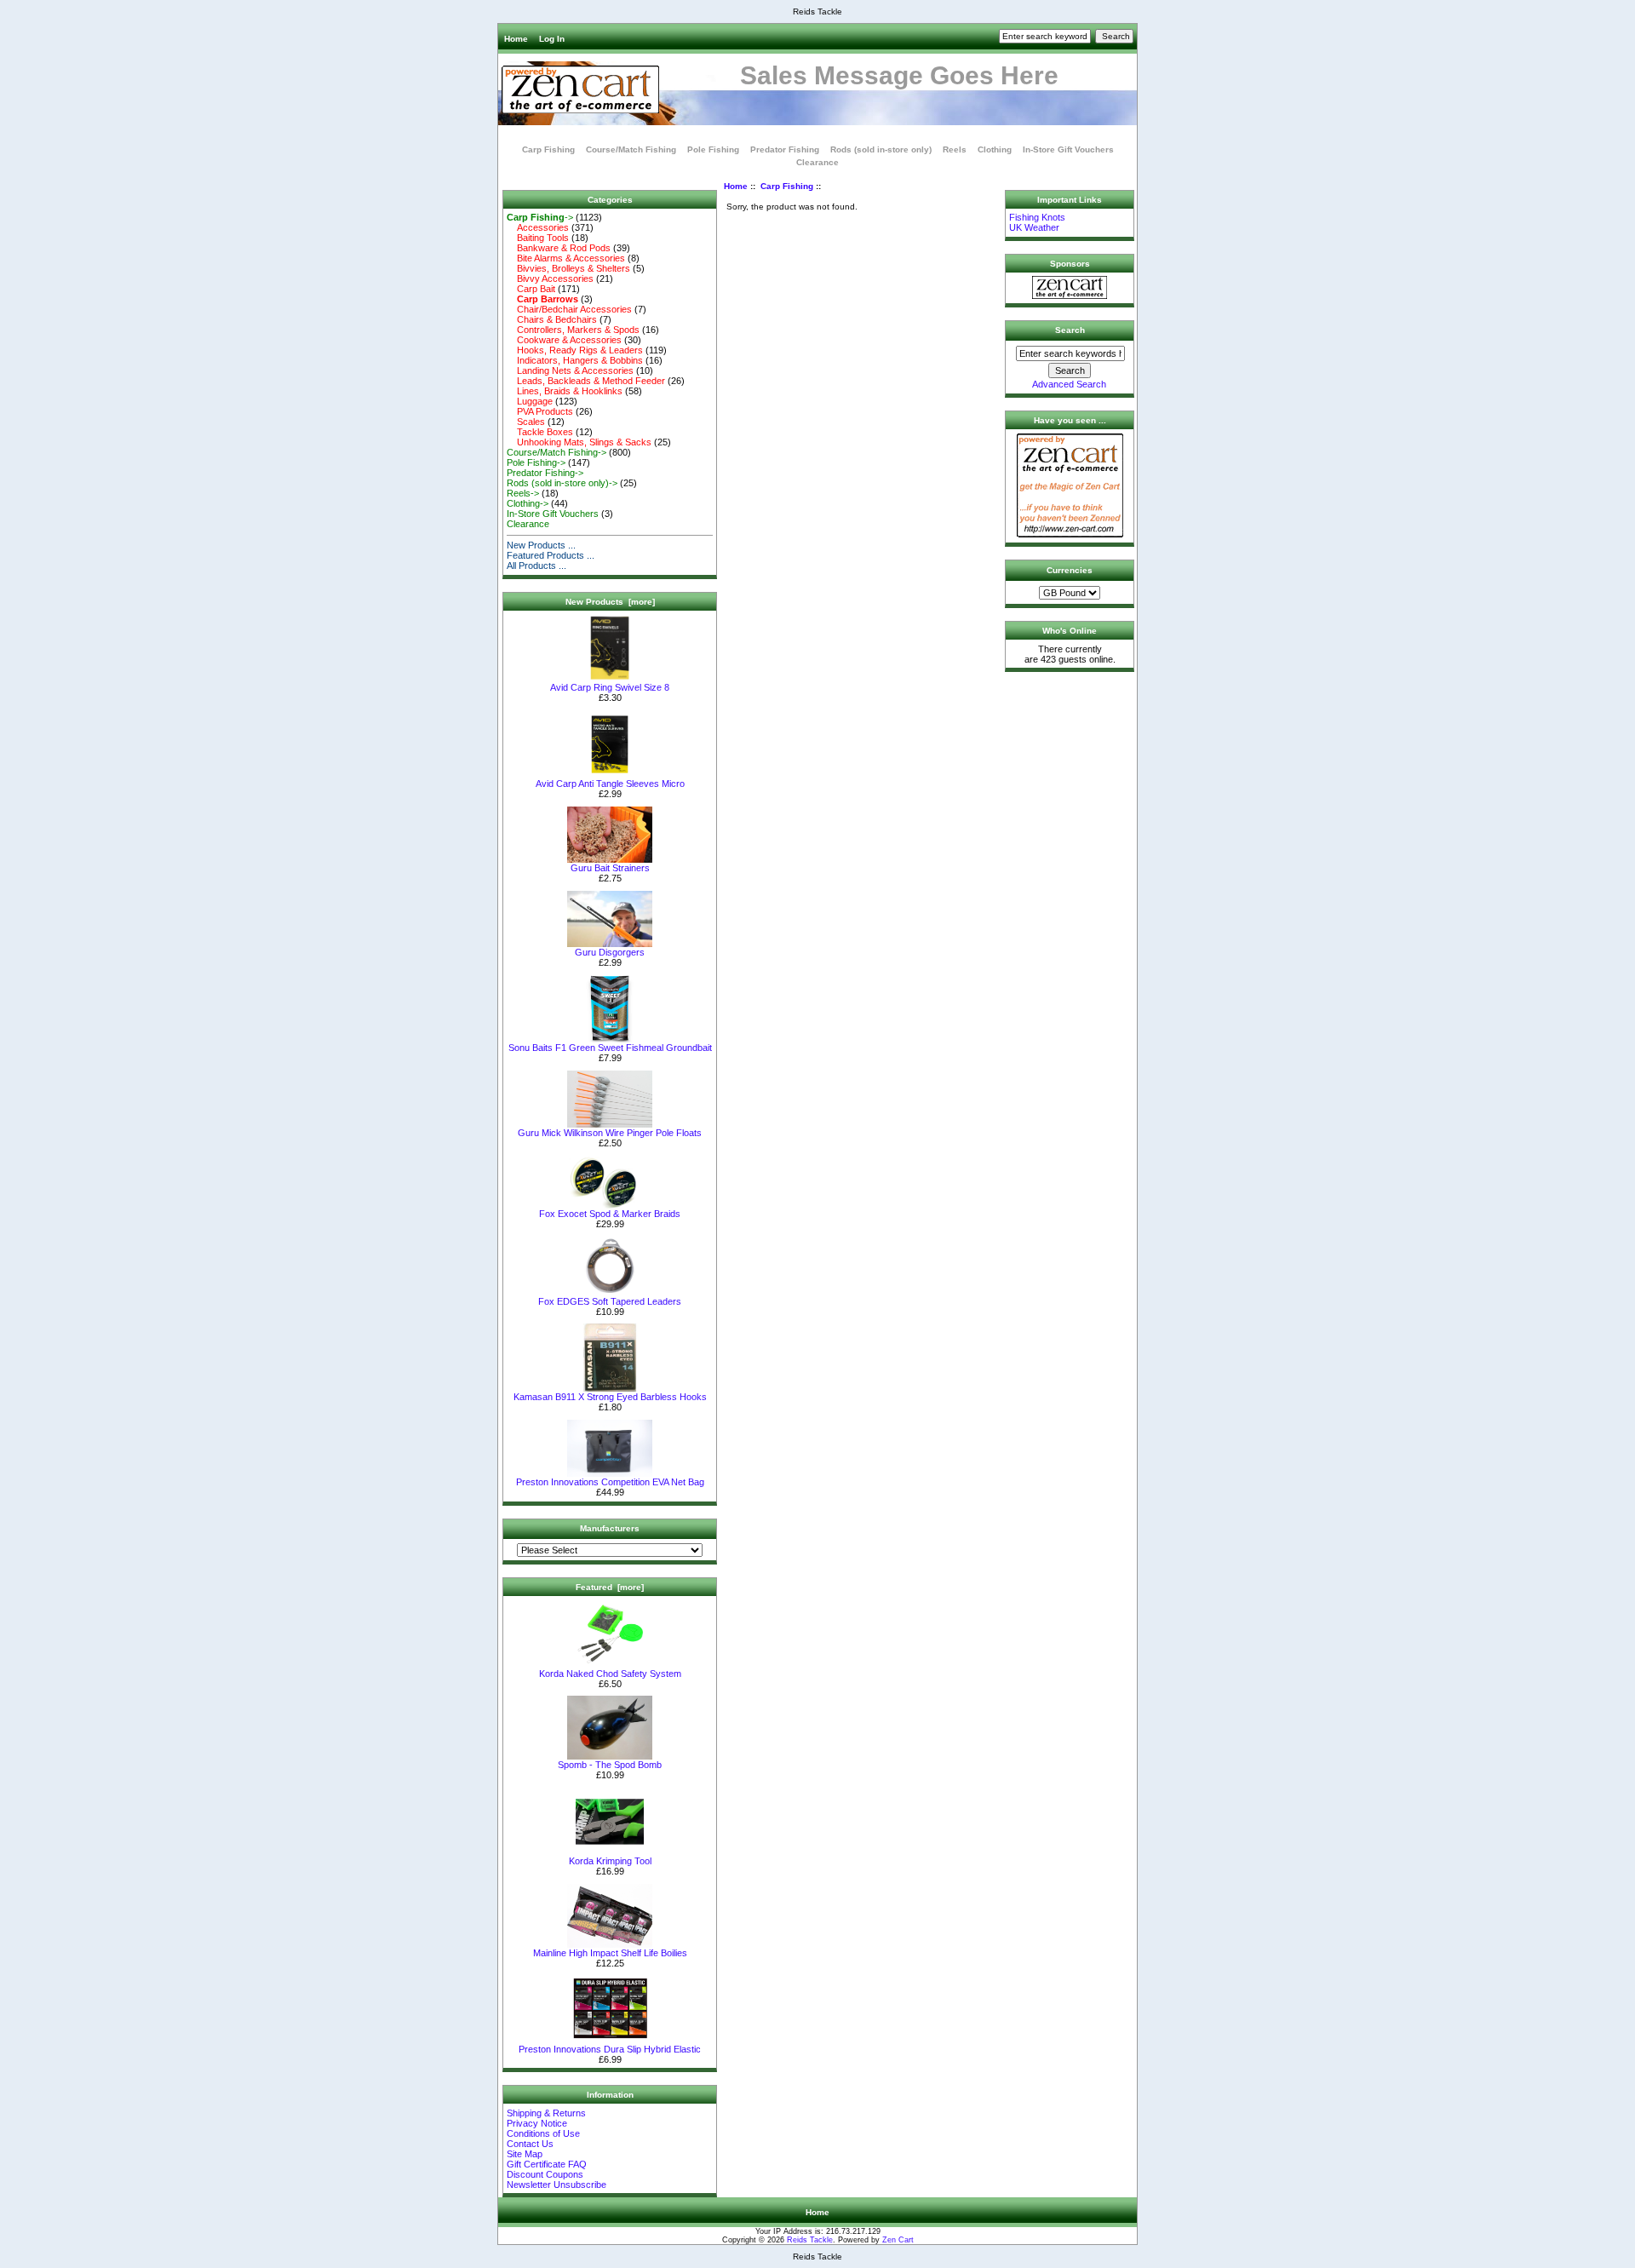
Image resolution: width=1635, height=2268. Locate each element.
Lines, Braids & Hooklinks (565, 391)
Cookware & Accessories (564, 340)
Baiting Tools (538, 238)
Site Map (525, 2154)
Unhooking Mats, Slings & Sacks (579, 442)
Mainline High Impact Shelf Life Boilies (610, 1953)
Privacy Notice (537, 2123)
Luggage (530, 401)
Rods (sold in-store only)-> (562, 483)
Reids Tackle (810, 2240)
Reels (955, 149)
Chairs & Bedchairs (552, 319)
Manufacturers (610, 1528)
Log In (552, 39)
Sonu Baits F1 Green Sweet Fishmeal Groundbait (610, 1048)
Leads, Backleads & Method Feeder (586, 381)
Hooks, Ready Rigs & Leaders (575, 350)
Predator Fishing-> (545, 473)
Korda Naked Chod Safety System (610, 1674)
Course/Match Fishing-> (556, 452)
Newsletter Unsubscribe (556, 2185)
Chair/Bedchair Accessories (569, 309)
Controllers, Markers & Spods (573, 330)
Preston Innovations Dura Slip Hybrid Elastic (610, 2049)
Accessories (538, 227)
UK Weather (1034, 227)
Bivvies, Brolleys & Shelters (568, 268)
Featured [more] (610, 1587)
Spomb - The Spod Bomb (610, 1765)
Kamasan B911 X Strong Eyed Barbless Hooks (610, 1397)
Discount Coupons (545, 2174)
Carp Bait (531, 289)
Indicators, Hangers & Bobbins (575, 360)
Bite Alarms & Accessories (566, 258)
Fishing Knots (1037, 217)
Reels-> (523, 493)
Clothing (995, 149)
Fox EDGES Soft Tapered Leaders (610, 1301)
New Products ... (541, 545)
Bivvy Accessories (550, 278)
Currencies (1070, 570)
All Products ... (536, 566)
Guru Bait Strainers (610, 868)
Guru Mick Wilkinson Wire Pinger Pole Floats (610, 1133)
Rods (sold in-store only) (881, 149)
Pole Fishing (713, 149)
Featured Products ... (551, 555)
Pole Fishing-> (536, 462)
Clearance (817, 162)
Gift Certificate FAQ (547, 2164)
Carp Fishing (787, 186)
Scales (526, 422)
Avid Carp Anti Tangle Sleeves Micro (610, 784)
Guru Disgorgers (610, 952)
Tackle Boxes (540, 432)
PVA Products (540, 411)
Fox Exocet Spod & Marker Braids (610, 1214)
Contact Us (530, 2144)
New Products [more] (610, 602)
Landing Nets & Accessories (570, 370)
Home (516, 39)
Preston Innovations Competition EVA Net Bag (610, 1482)
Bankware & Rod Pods (559, 248)
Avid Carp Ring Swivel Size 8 (610, 687)
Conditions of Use (543, 2133)
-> (540, 217)
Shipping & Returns (546, 2113)
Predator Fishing (785, 149)
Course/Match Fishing (631, 149)
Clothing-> (528, 503)
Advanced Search (1069, 384)
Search (1070, 330)
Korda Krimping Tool (610, 1861)
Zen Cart (898, 2240)
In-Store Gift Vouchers (1068, 149)
